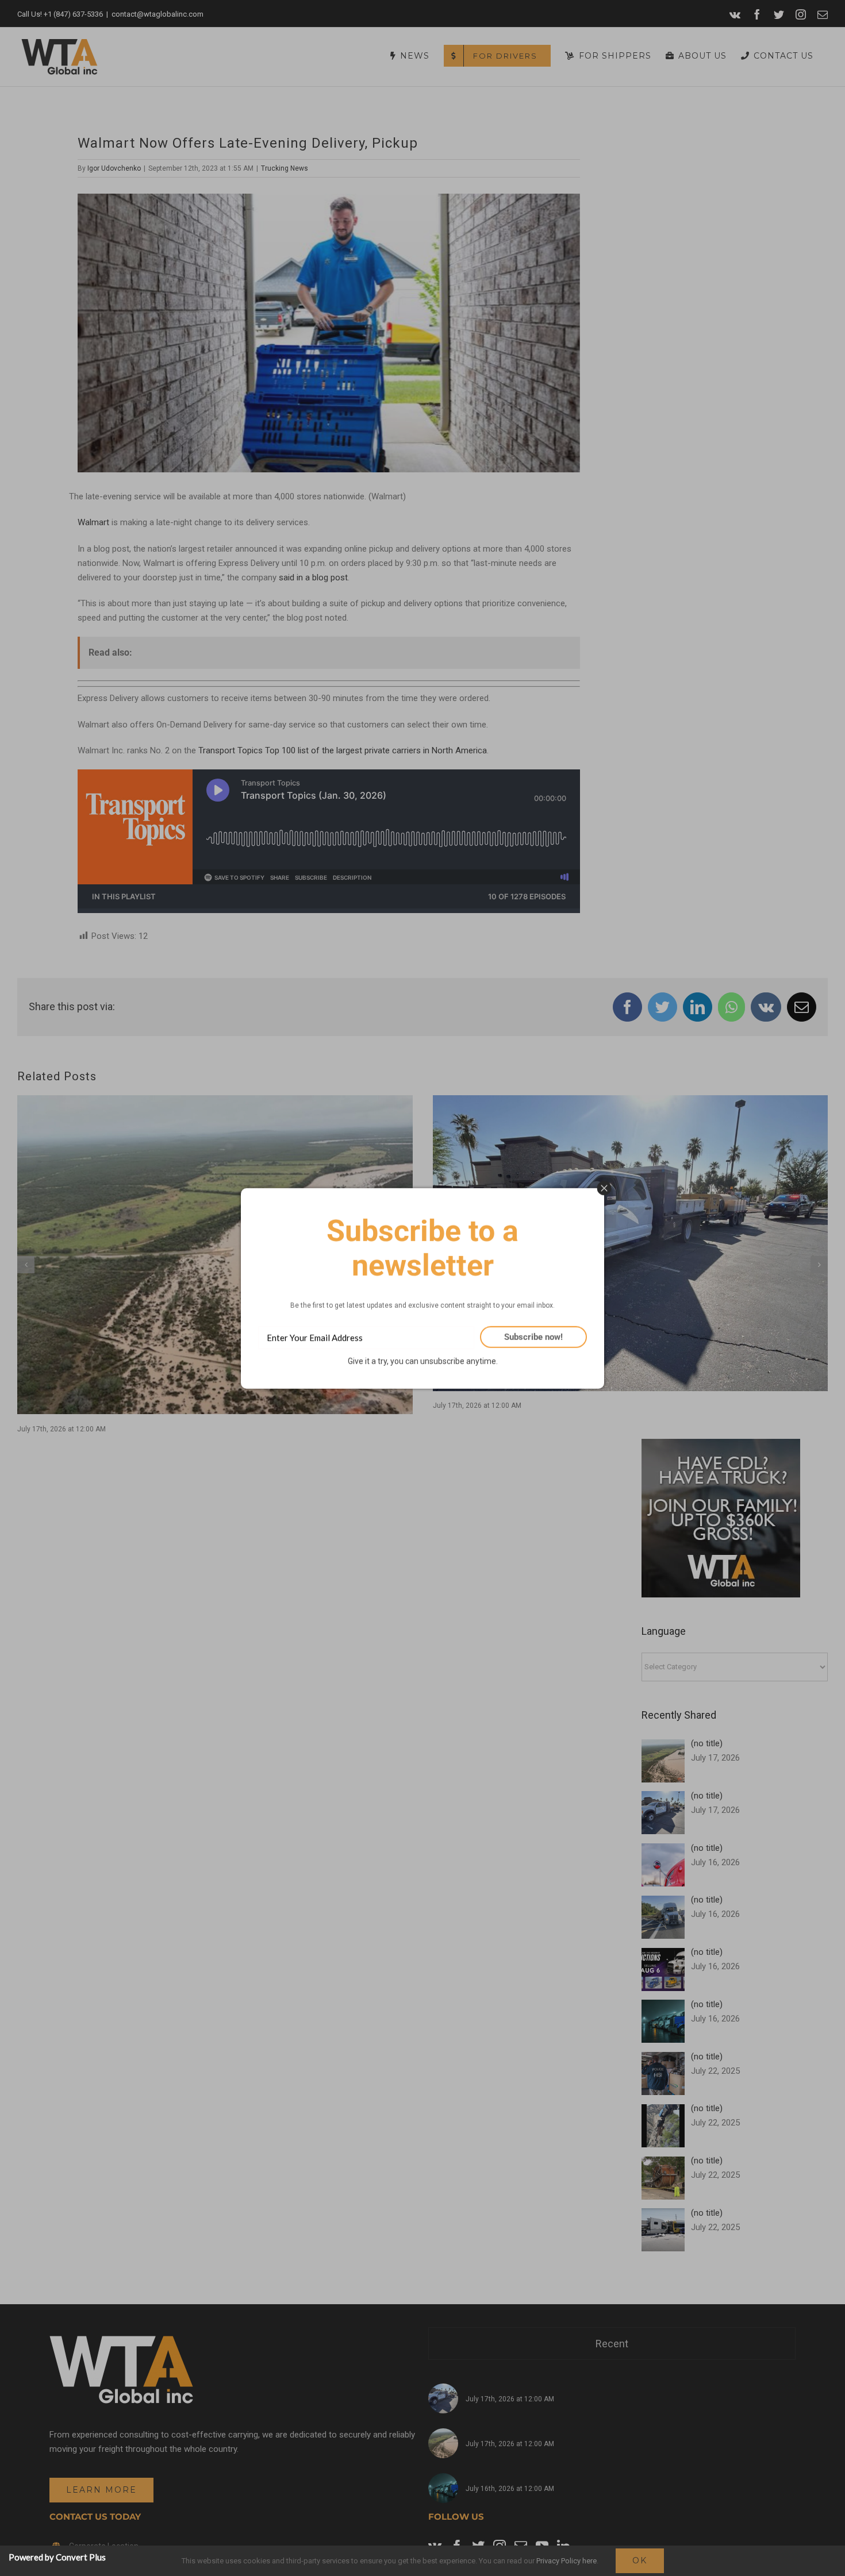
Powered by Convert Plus (57, 2557)
